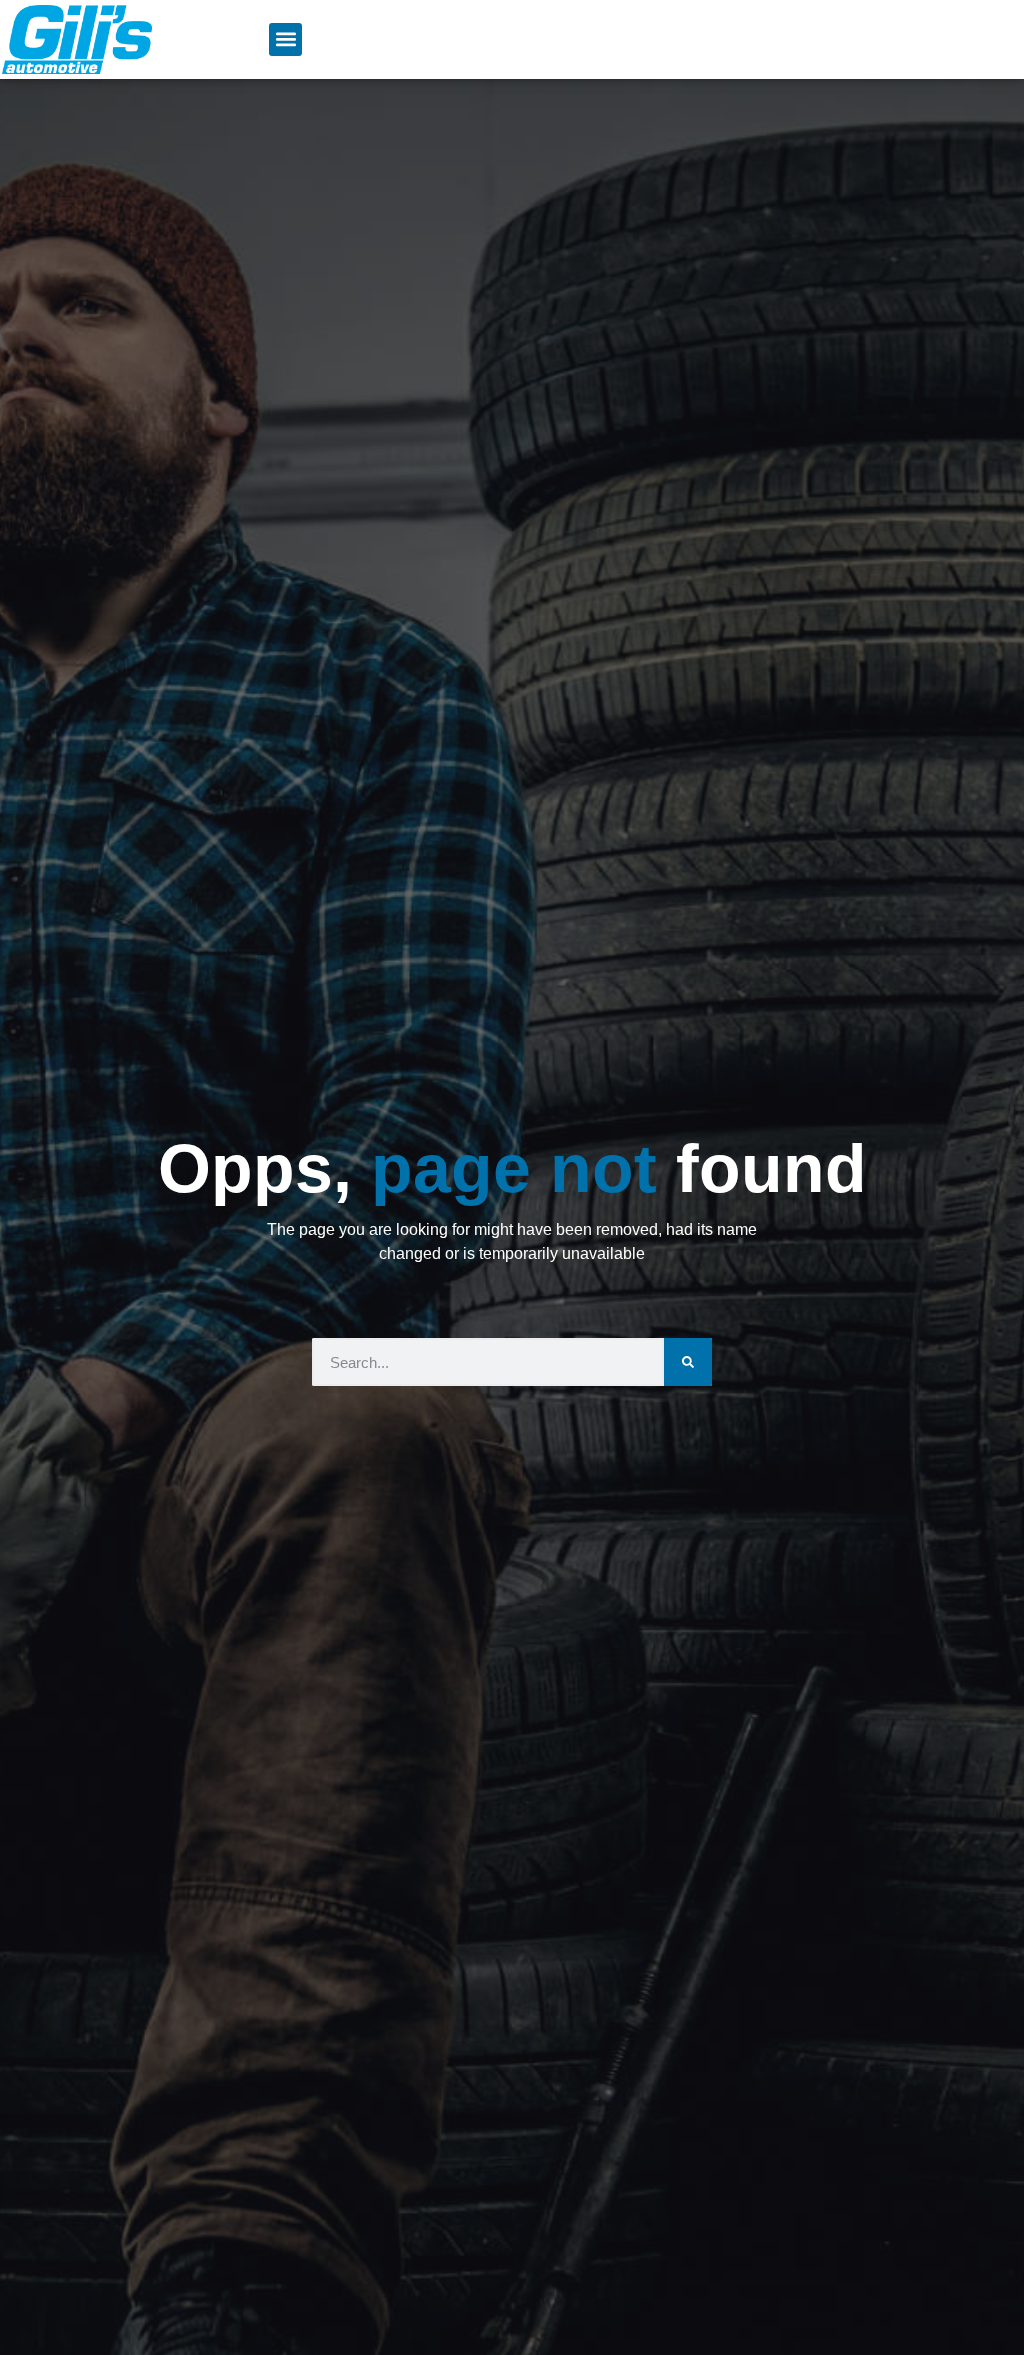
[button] (285, 39)
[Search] (688, 1362)
